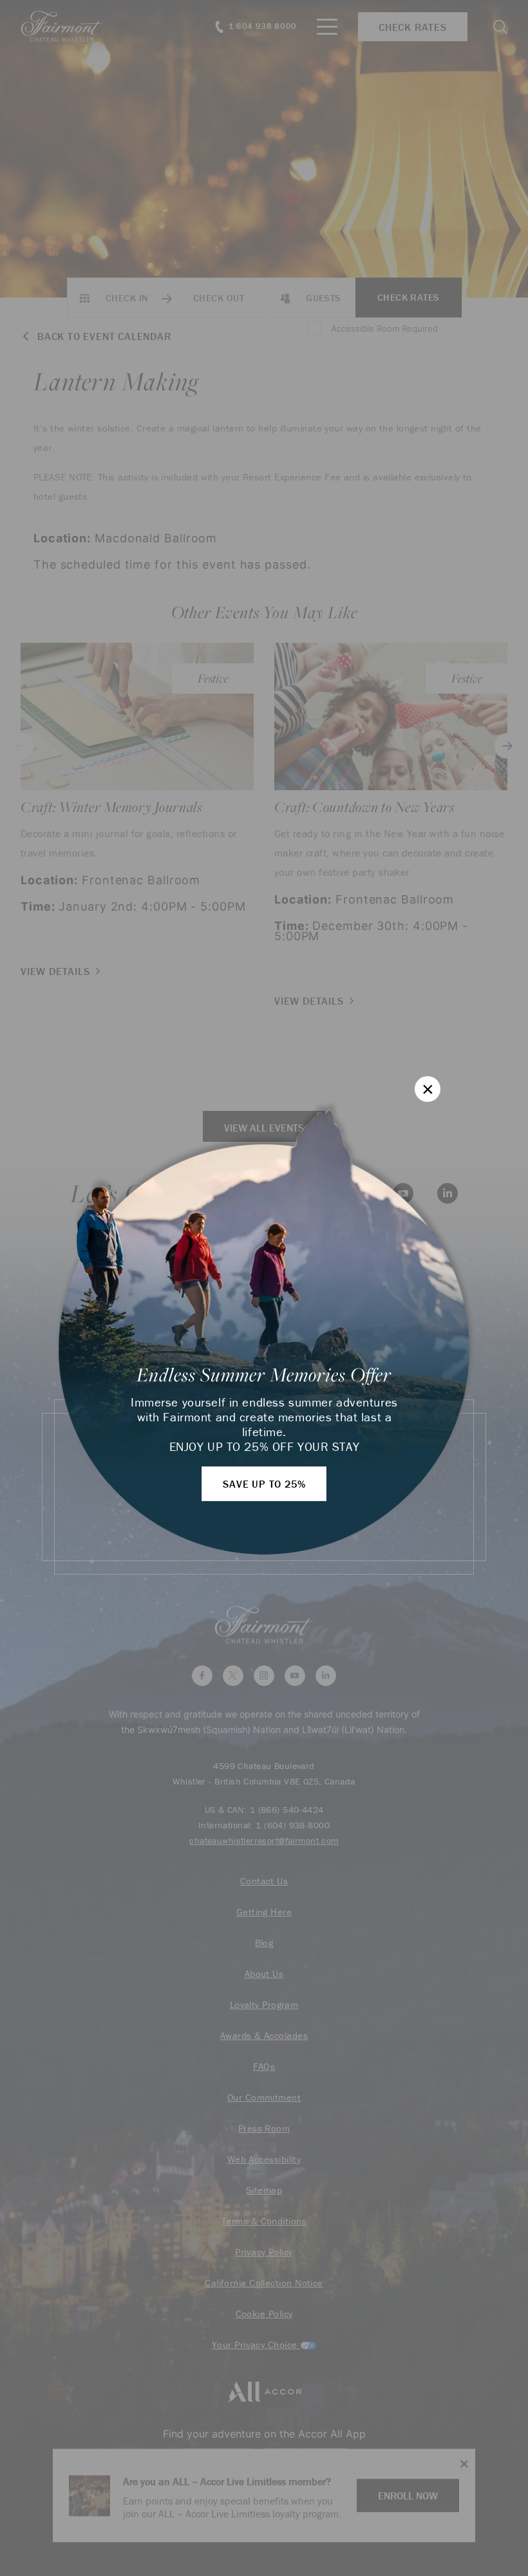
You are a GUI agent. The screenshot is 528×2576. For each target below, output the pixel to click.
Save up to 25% (264, 1484)
